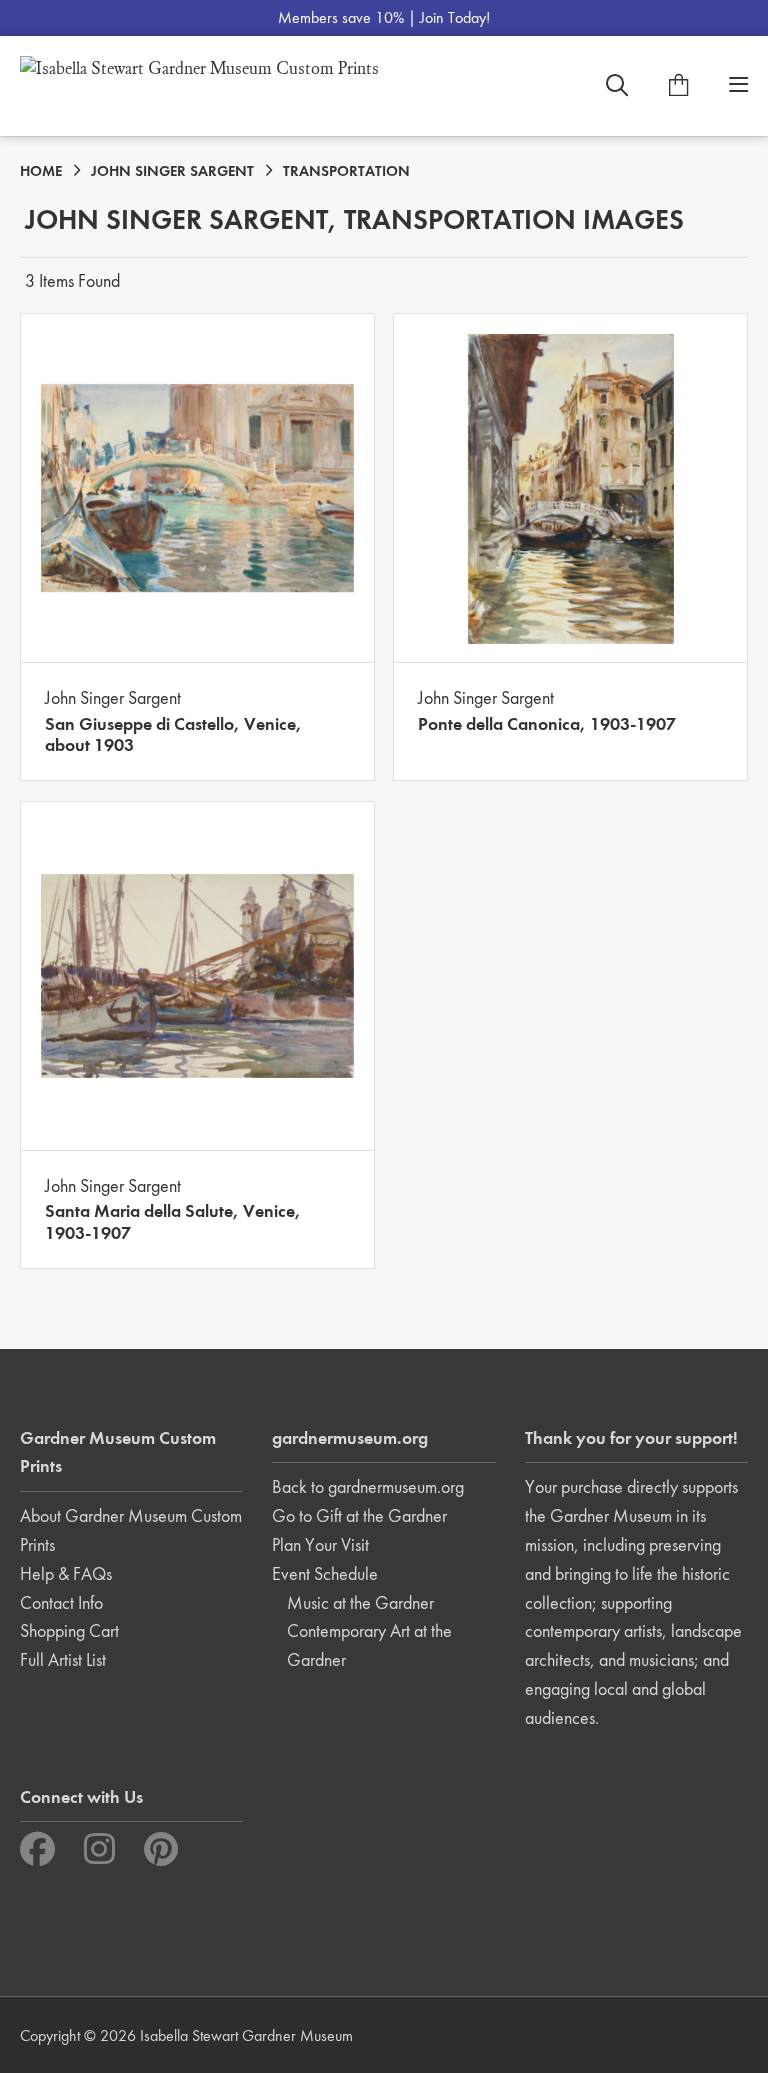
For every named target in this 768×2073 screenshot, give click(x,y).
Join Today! (455, 17)
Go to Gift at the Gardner (359, 1515)
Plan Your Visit (320, 1544)
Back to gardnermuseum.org (368, 1486)
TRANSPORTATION (346, 171)
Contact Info (61, 1602)
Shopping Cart (69, 1630)
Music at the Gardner (360, 1602)
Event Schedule (325, 1573)
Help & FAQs (66, 1573)
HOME (41, 171)
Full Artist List (63, 1659)
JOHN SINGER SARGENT (172, 171)
